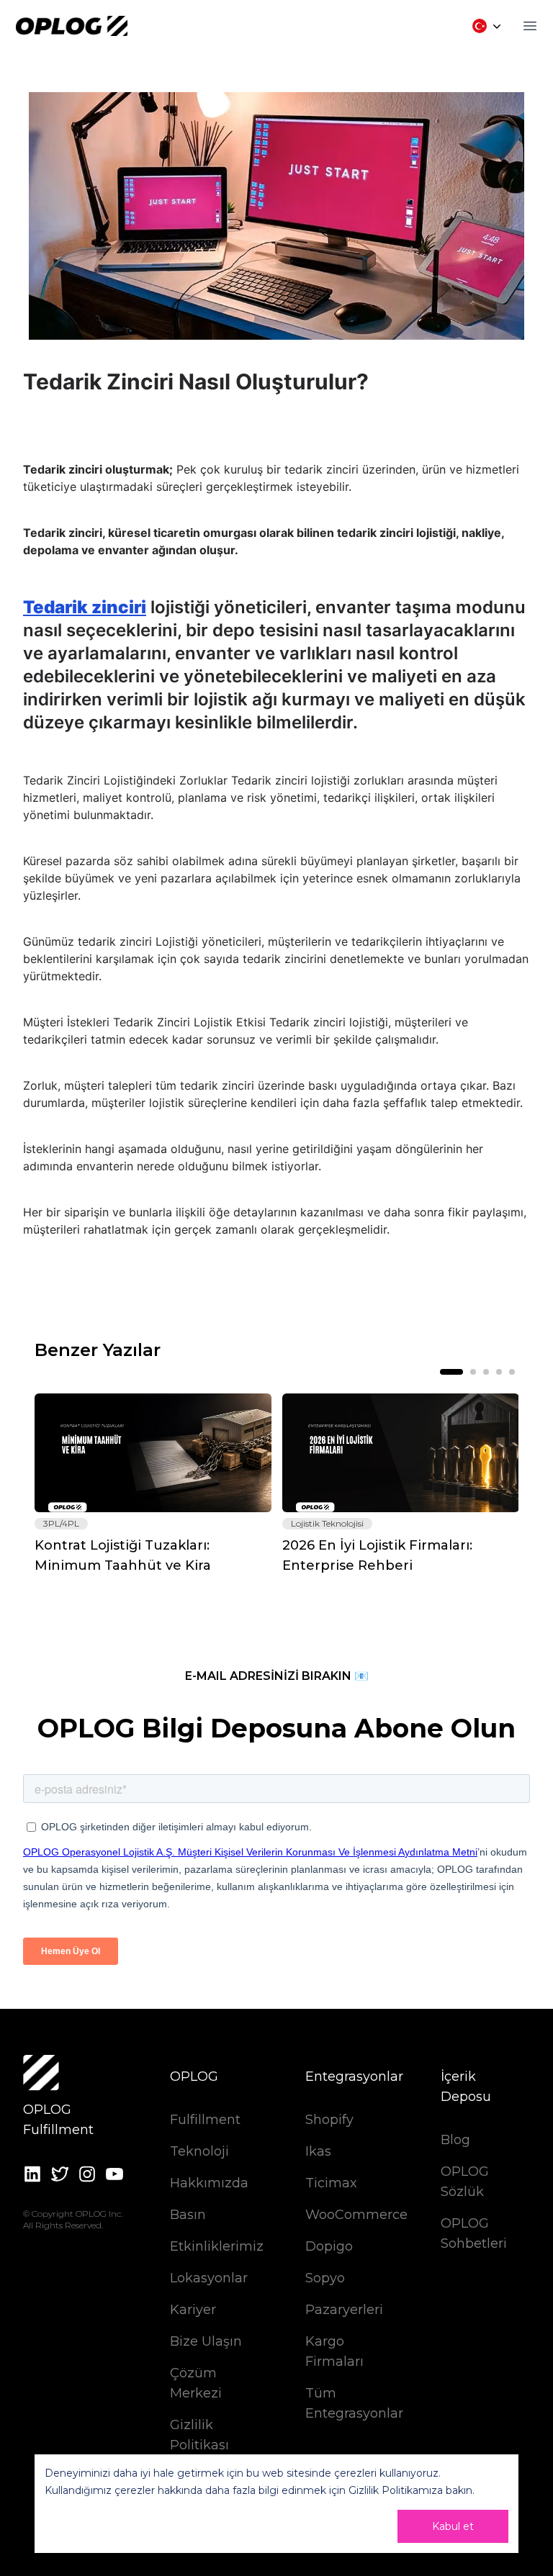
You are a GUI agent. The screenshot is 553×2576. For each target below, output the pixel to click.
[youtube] (114, 2174)
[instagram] (87, 2174)
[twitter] (60, 2174)
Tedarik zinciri (85, 607)
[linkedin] (32, 2174)
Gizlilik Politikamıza (396, 2490)
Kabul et (453, 2526)
